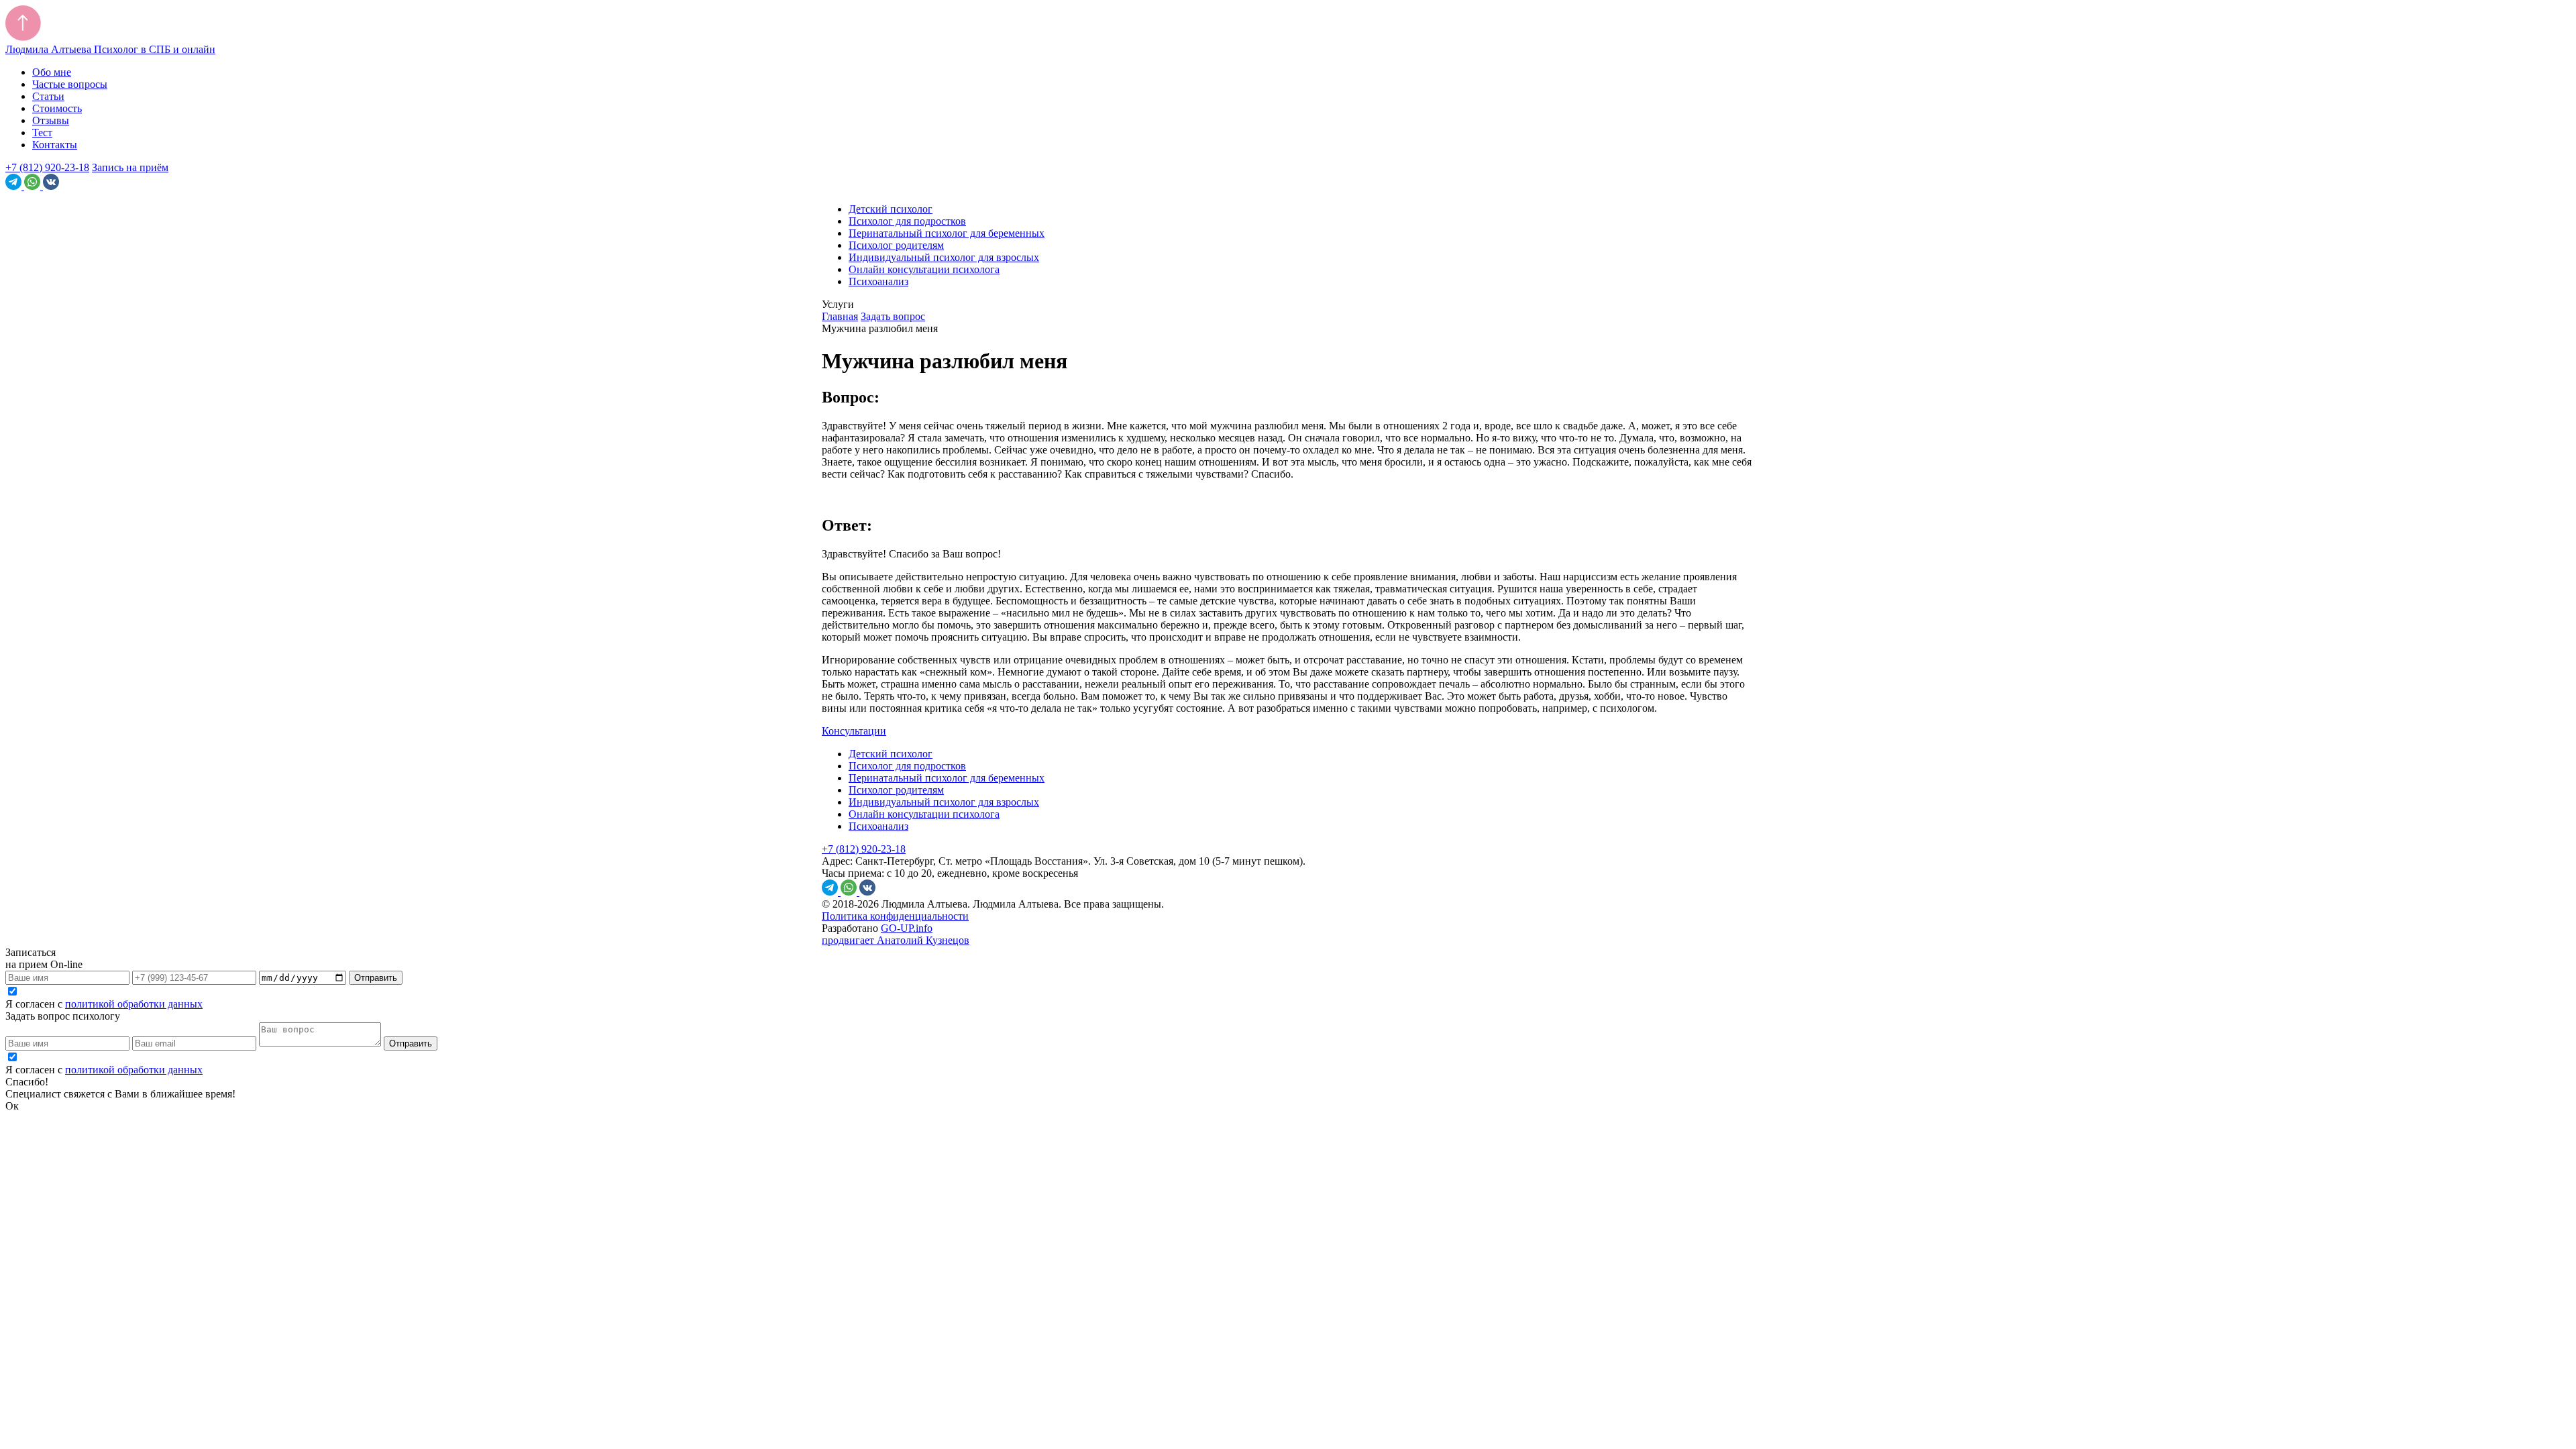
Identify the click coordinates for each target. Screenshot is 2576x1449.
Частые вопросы (70, 84)
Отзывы (51, 120)
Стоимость (57, 108)
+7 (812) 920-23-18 (47, 167)
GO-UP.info (907, 928)
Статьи (48, 96)
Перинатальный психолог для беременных (947, 233)
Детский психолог (891, 209)
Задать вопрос (893, 316)
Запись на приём (130, 167)
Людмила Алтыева (110, 49)
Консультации (854, 731)
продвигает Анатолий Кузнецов (896, 940)
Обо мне (52, 72)
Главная (840, 316)
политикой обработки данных (134, 1004)
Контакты (55, 145)
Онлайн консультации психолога (924, 269)
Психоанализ (878, 281)
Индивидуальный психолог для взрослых (944, 257)
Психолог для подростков (907, 221)
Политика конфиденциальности (895, 916)
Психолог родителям (896, 245)
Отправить (376, 978)
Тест (42, 132)
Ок (12, 1106)
